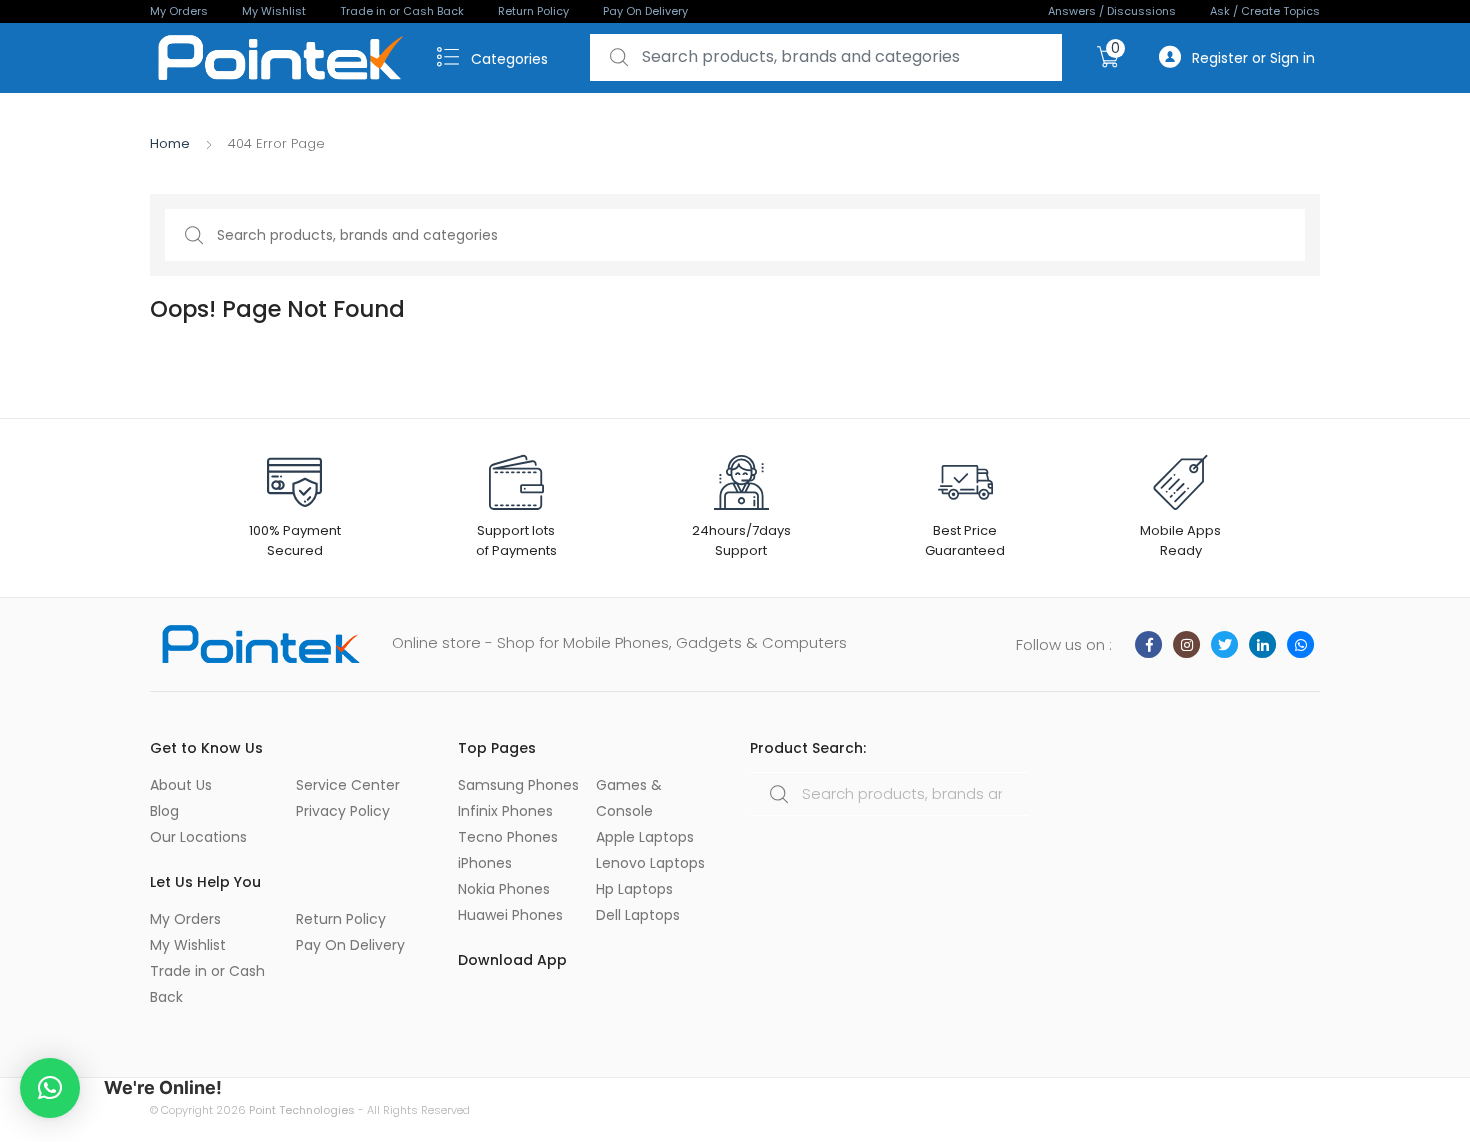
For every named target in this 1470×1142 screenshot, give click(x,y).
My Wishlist (274, 11)
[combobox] (826, 57)
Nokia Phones (504, 889)
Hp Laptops (634, 889)
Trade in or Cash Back (402, 11)
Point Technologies (302, 1110)
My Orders (179, 11)
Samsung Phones (518, 785)
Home (170, 143)
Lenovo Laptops (650, 863)
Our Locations (198, 837)
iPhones (485, 863)
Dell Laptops (638, 915)
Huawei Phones (510, 915)
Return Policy (533, 11)
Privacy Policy (343, 811)
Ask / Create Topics (1265, 11)
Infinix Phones (505, 811)
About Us (181, 785)
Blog (164, 811)
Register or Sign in (1253, 58)
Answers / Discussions (1112, 11)
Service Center (348, 785)
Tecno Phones (508, 837)
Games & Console (629, 798)
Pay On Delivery (645, 11)
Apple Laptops (645, 837)
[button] (50, 1088)
